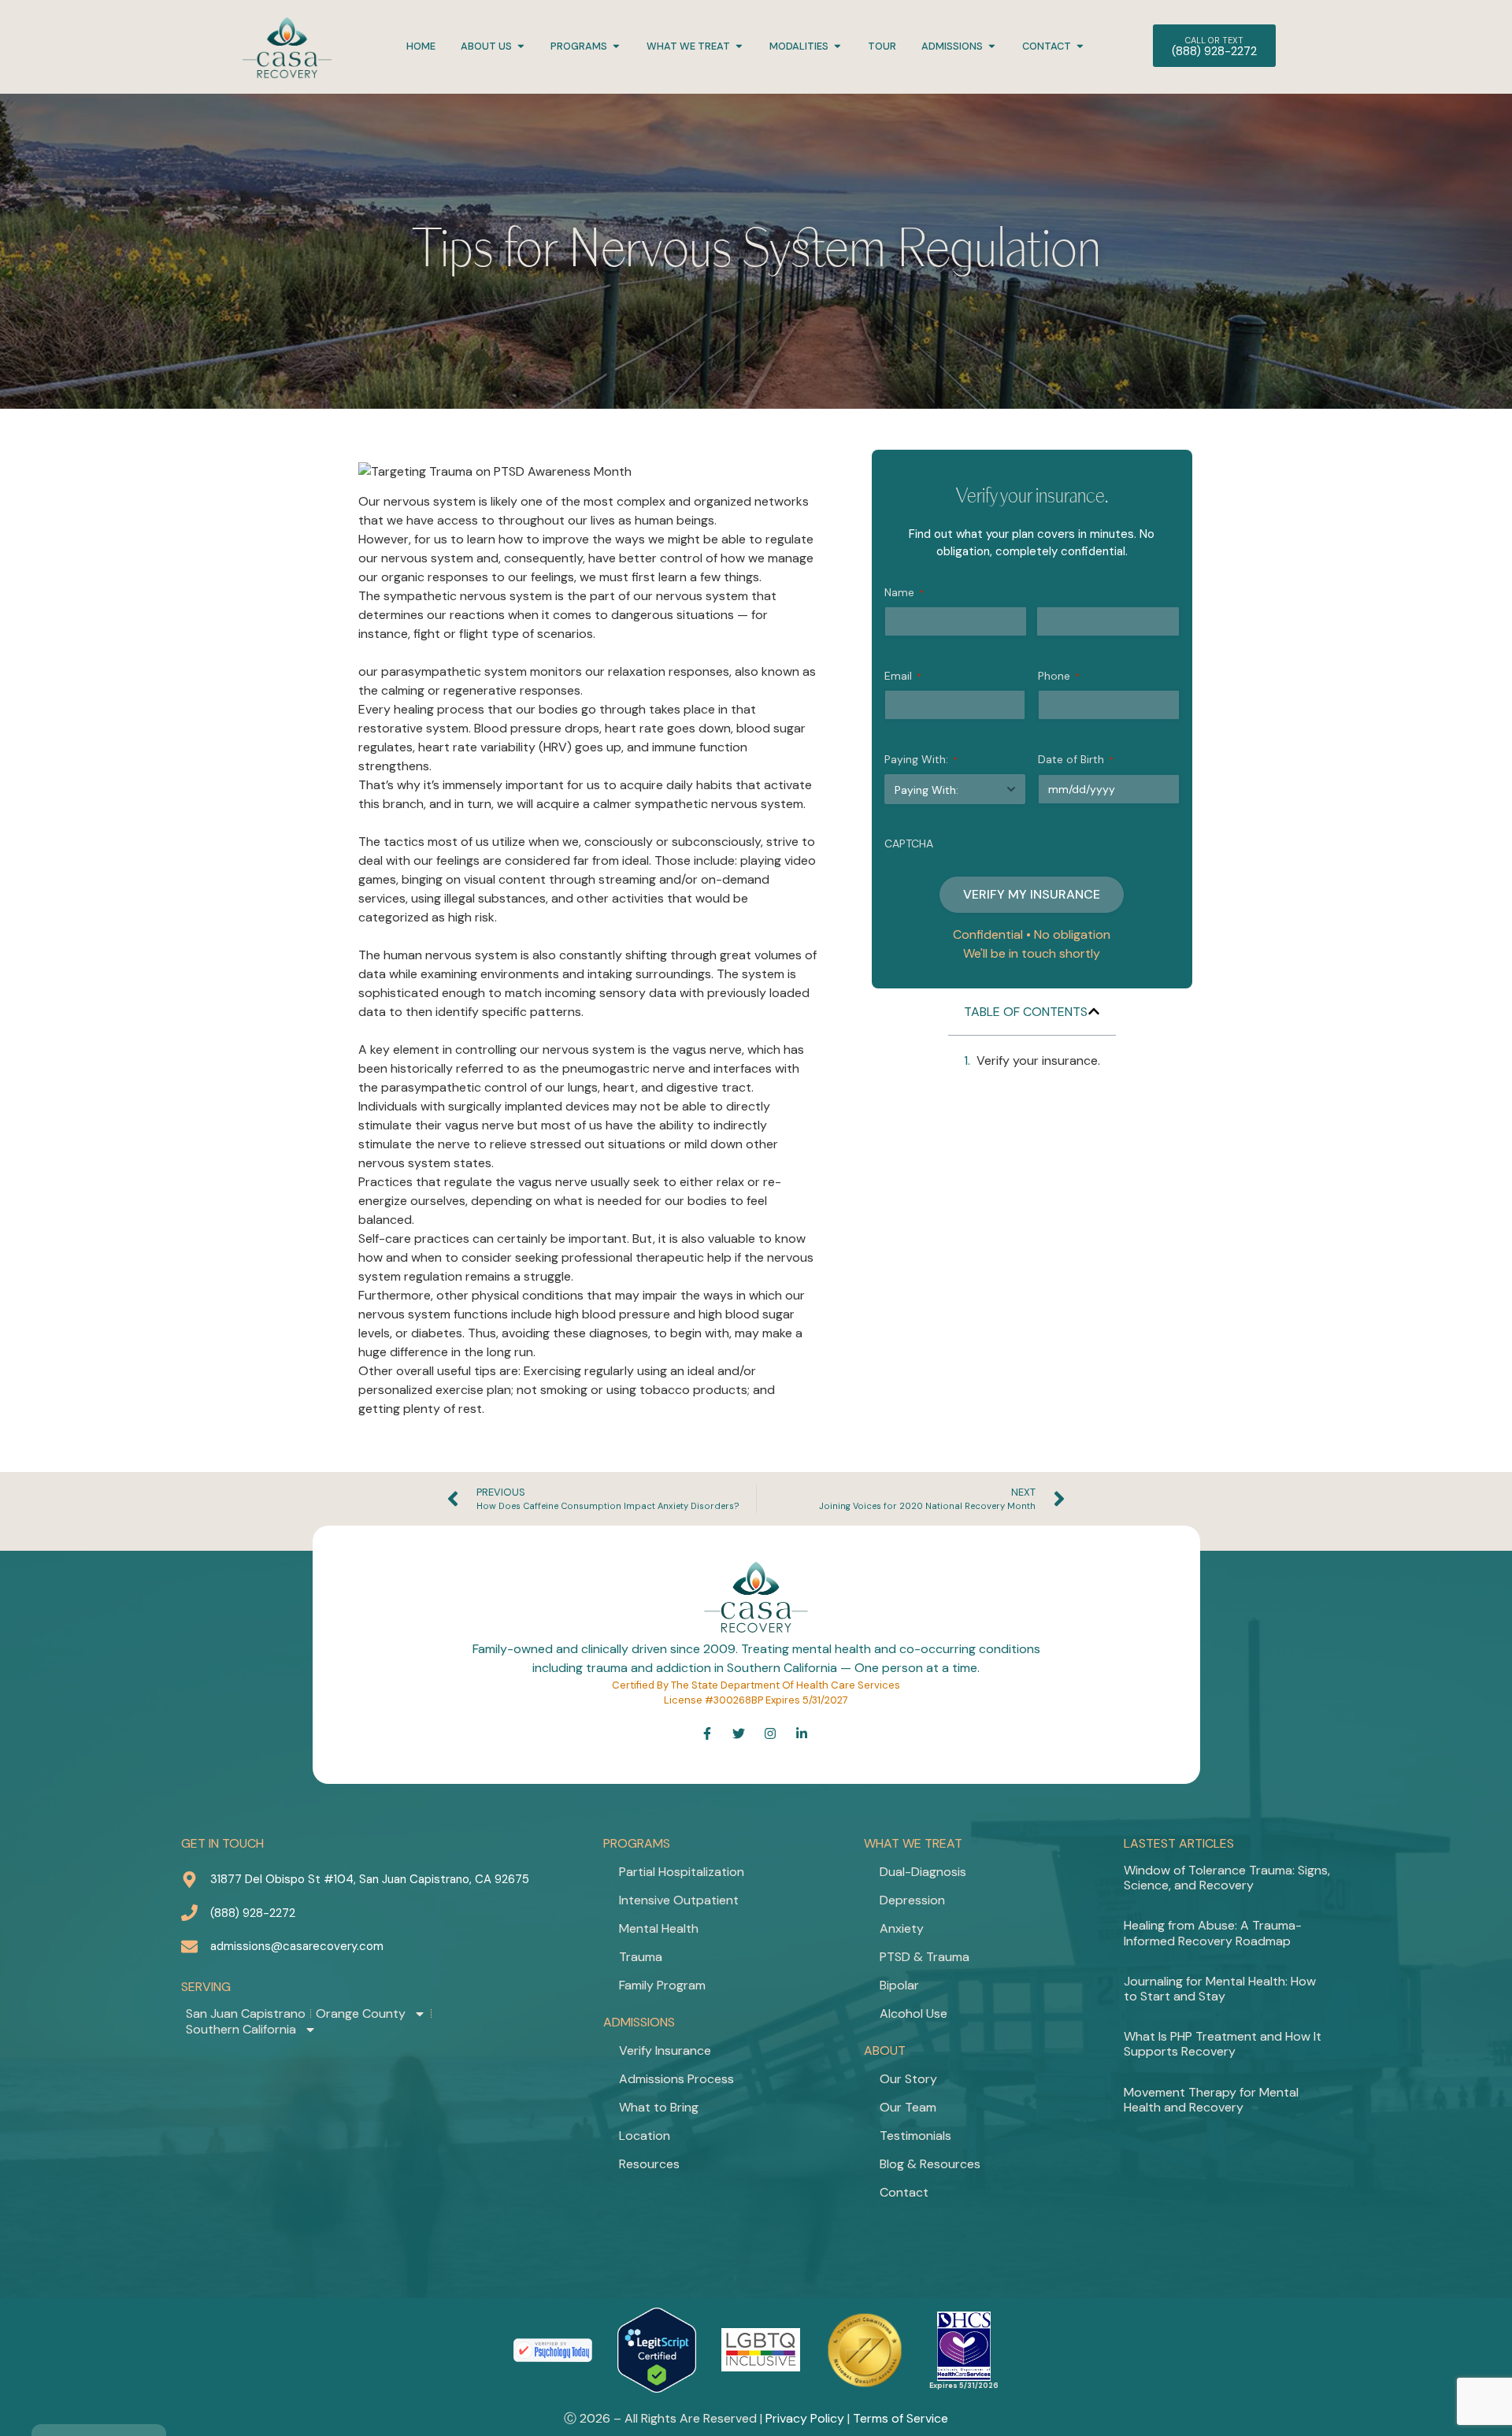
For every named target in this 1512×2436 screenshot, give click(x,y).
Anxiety (902, 1928)
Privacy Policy (805, 2418)
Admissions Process (676, 2079)
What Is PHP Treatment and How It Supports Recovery (1223, 2044)
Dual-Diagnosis (923, 1872)
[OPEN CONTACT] (1080, 46)
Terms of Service (901, 2418)
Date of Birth (1076, 759)
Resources (649, 2164)
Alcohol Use (913, 2013)
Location (645, 2136)
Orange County (361, 2014)
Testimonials (915, 2136)
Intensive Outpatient (679, 1900)
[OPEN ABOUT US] (521, 46)
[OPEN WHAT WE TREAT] (739, 46)
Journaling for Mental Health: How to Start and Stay (1220, 1989)
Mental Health (659, 1928)
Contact (904, 2192)
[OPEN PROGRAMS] (616, 46)
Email (903, 676)
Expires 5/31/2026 (964, 2386)
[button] (1094, 1011)
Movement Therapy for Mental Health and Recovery (1211, 2100)
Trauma (641, 1957)
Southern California (241, 2030)
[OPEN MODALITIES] (838, 46)
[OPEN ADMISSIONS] (992, 46)
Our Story (908, 2079)
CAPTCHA (909, 844)
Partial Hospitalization (682, 1872)
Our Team (908, 2107)
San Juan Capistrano (246, 2014)
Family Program (662, 1985)
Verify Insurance (665, 2050)
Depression (912, 1900)
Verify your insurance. (1038, 1060)
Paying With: (921, 759)
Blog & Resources (930, 2164)
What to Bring (659, 2107)
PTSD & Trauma (925, 1957)
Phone (1059, 676)
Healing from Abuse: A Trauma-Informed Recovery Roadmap (1213, 1933)
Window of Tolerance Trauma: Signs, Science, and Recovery (1227, 1878)
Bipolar (899, 1985)
